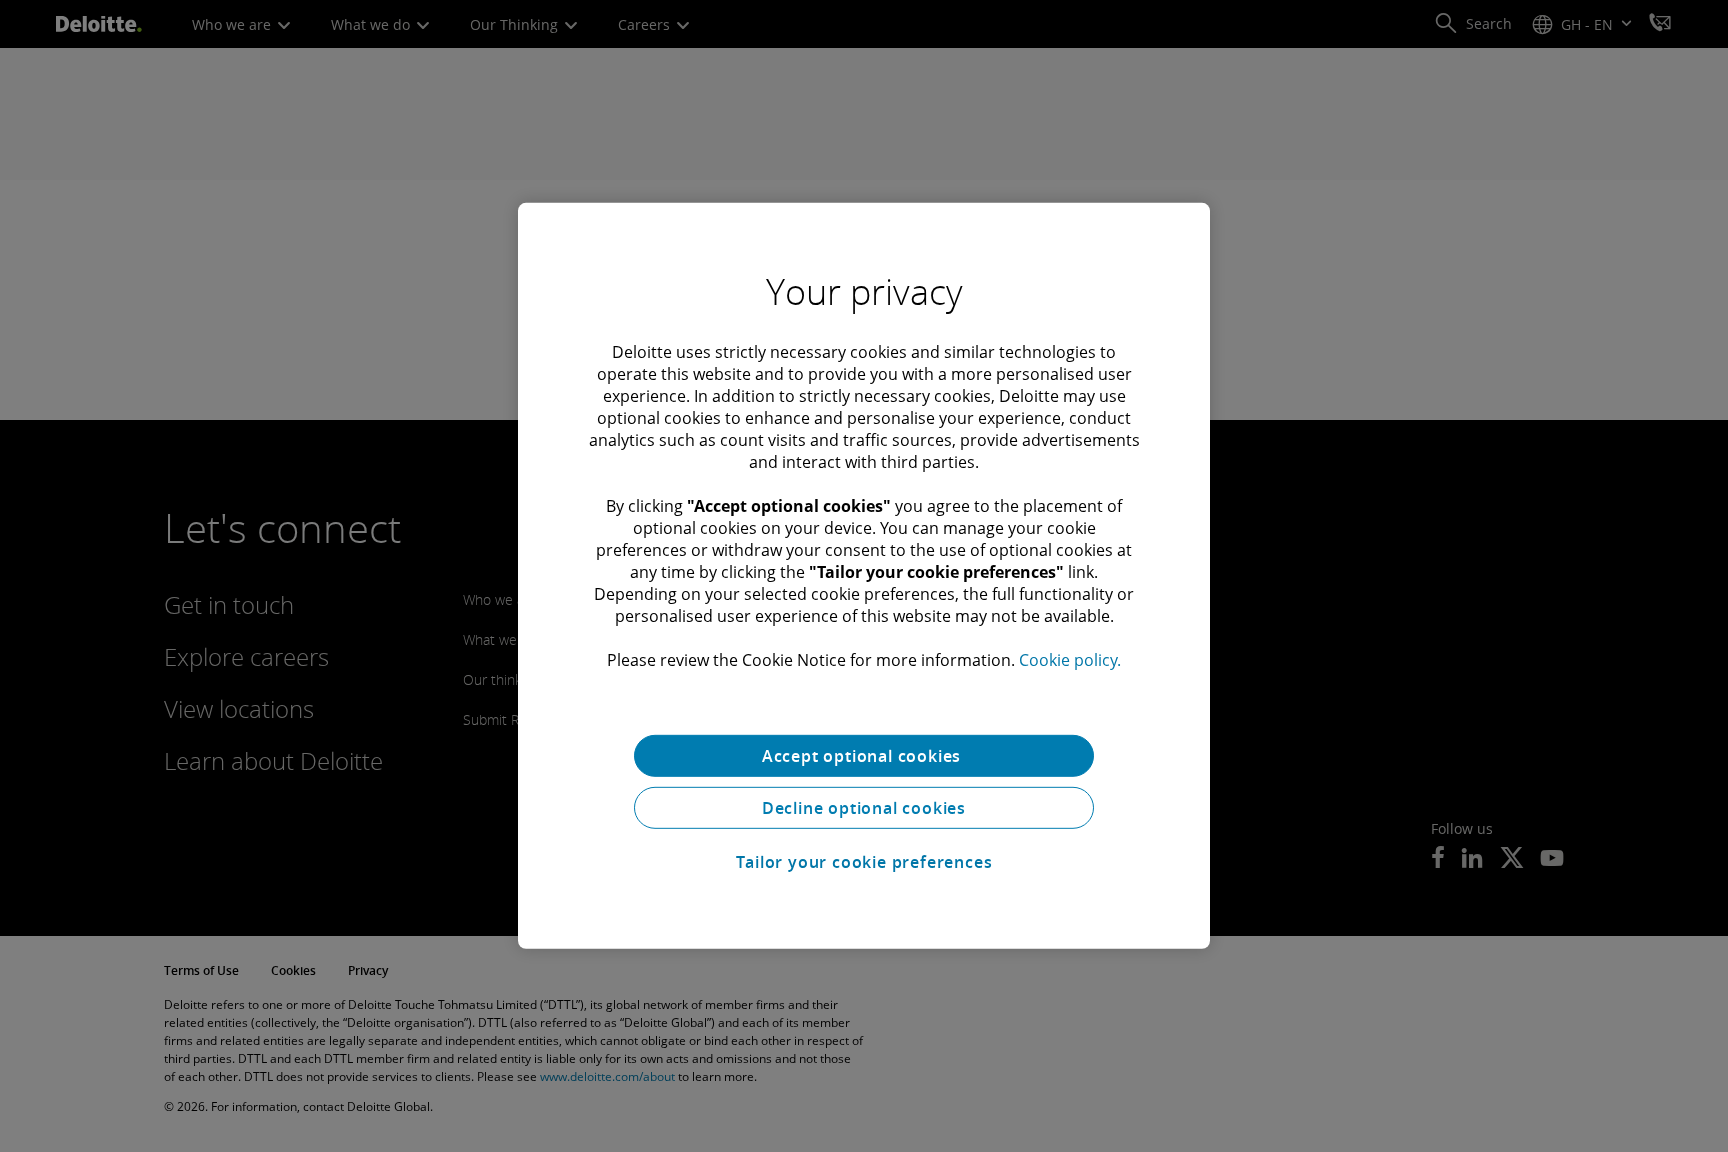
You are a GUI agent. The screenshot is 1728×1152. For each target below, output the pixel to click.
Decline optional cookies (864, 808)
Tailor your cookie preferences (864, 862)
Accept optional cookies (864, 756)
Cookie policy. (1070, 660)
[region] (864, 576)
